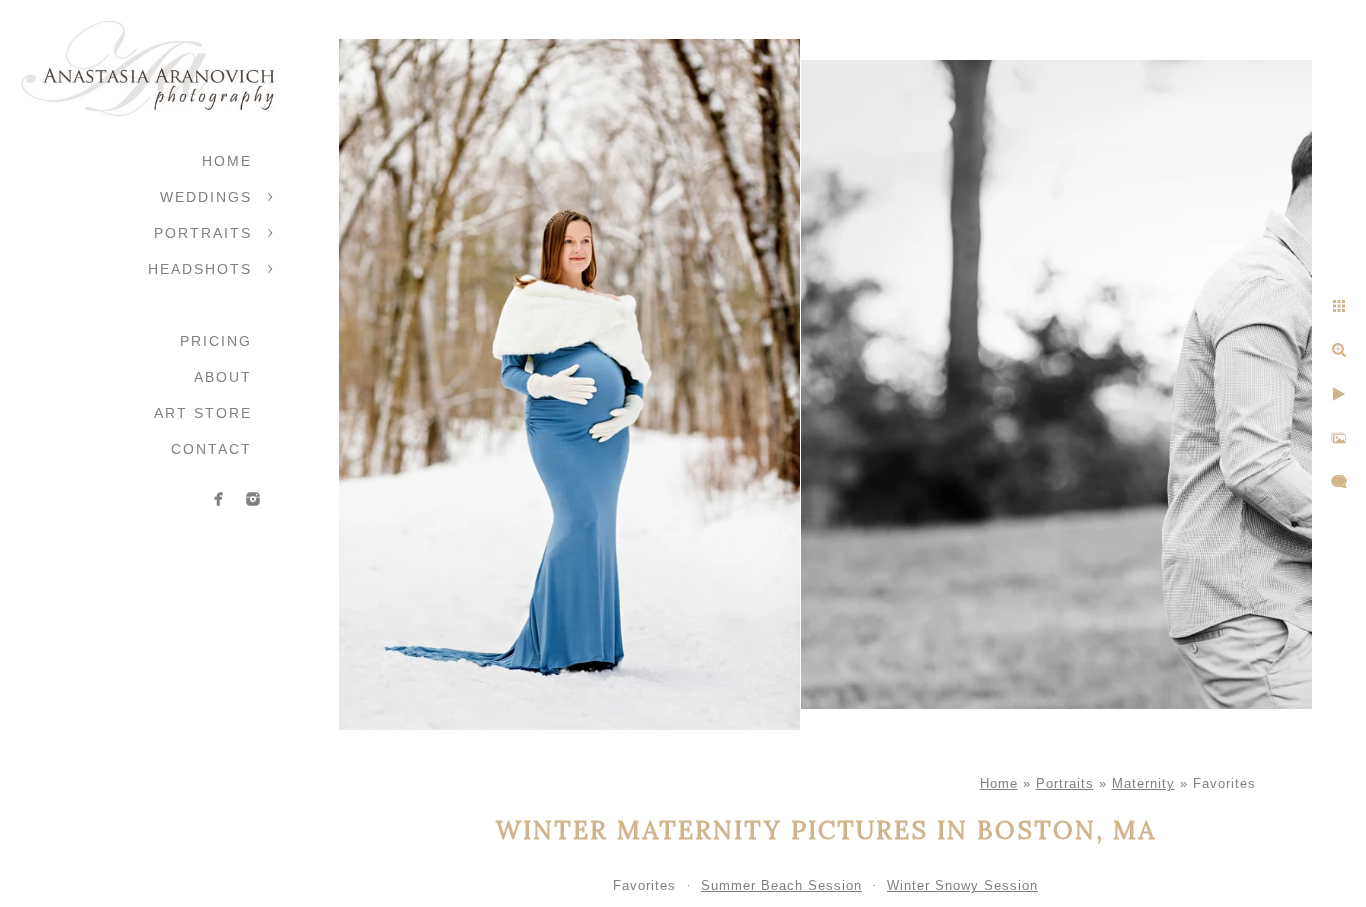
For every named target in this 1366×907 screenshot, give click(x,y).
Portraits (203, 233)
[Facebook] (219, 499)
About (223, 377)
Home (227, 161)
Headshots (200, 269)
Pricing (216, 341)
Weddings (206, 197)
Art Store (203, 413)
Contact (211, 449)
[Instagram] (253, 499)
